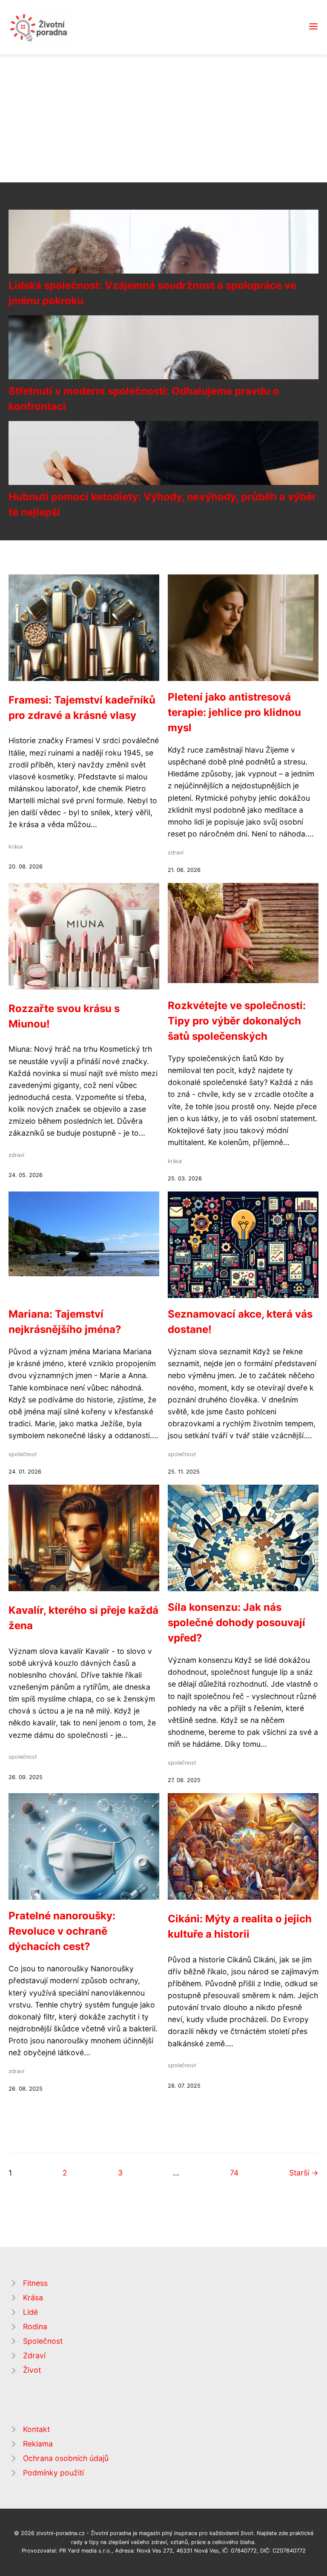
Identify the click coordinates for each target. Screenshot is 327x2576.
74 (234, 2173)
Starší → (304, 2173)
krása (16, 847)
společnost (23, 1454)
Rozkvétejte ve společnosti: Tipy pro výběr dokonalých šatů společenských (237, 1021)
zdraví (176, 852)
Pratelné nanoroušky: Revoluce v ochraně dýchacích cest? (62, 1931)
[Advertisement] (163, 118)
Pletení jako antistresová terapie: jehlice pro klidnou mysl (234, 712)
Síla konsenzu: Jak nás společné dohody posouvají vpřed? (237, 1623)
